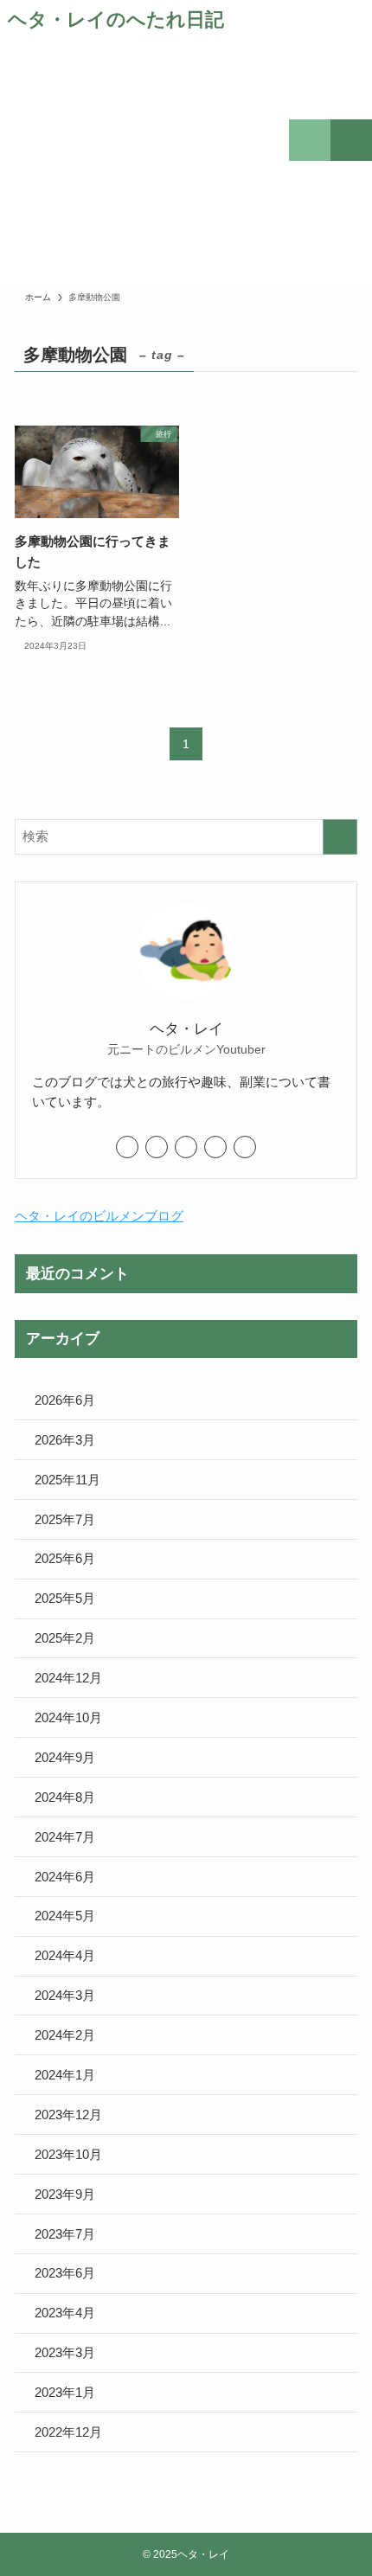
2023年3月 (65, 2352)
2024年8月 (65, 1797)
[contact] (245, 1147)
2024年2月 (65, 2035)
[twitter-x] (127, 1147)
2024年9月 (65, 1757)
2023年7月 (65, 2234)
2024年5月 (65, 1916)
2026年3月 (65, 1440)
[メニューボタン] (351, 140)
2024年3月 (65, 1995)
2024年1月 (65, 2075)
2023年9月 (65, 2194)
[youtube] (215, 1147)
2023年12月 (68, 2115)
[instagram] (157, 1147)
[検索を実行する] (340, 837)
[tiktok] (186, 1147)
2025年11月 (67, 1480)
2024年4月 (65, 1955)
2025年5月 (65, 1598)
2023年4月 (65, 2313)
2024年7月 (65, 1837)
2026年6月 (65, 1400)
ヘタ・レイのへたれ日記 (116, 21)
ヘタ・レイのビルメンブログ (99, 1216)
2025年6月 (65, 1558)
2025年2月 (65, 1638)
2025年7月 (65, 1519)
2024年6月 (65, 1877)
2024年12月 (68, 1678)
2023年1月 (65, 2392)
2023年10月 (68, 2154)
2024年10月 (68, 1717)
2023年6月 (65, 2273)
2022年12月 (68, 2432)
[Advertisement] (116, 163)
